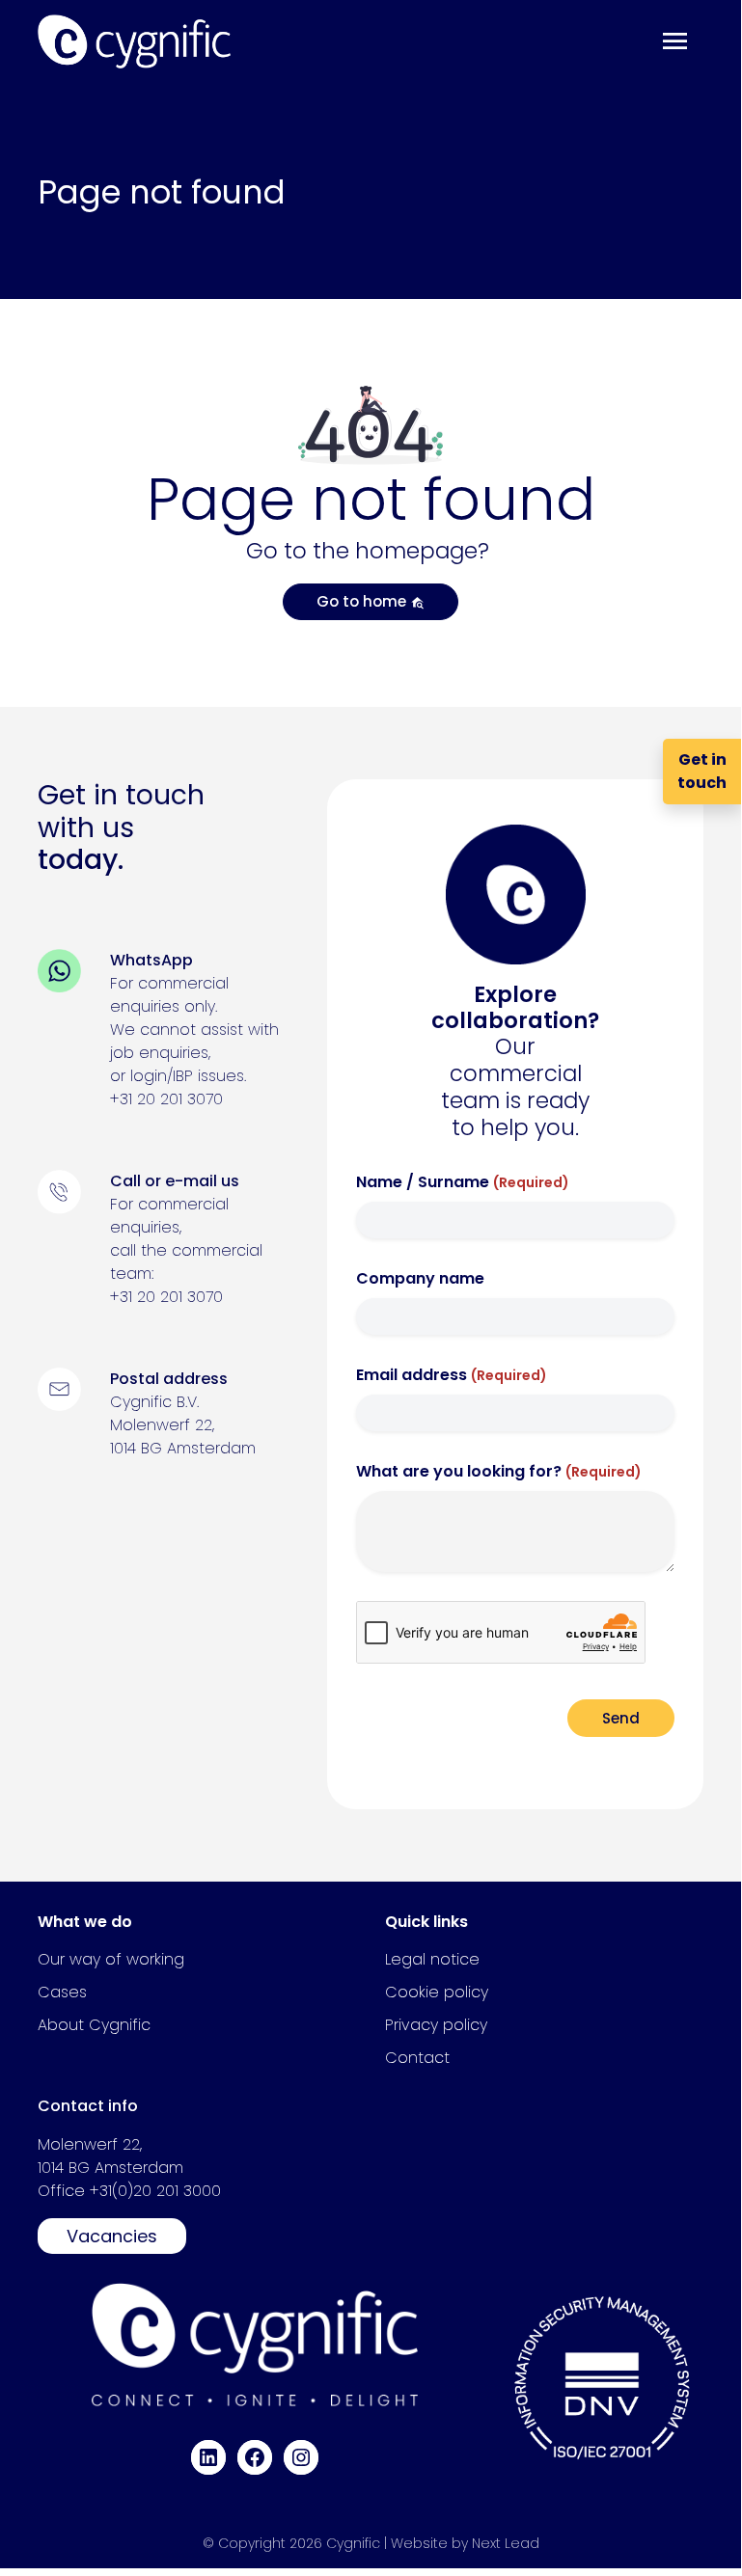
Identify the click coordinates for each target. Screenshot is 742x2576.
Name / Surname (463, 1182)
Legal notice (432, 1959)
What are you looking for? (499, 1471)
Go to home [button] (363, 601)
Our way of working (111, 1959)
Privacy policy (436, 2025)
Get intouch (702, 771)
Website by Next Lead (465, 2543)
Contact (417, 2058)
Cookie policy (437, 1992)
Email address (452, 1375)
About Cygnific (94, 2025)
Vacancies (112, 2236)
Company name (420, 1278)
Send (621, 1718)
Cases (62, 1992)
